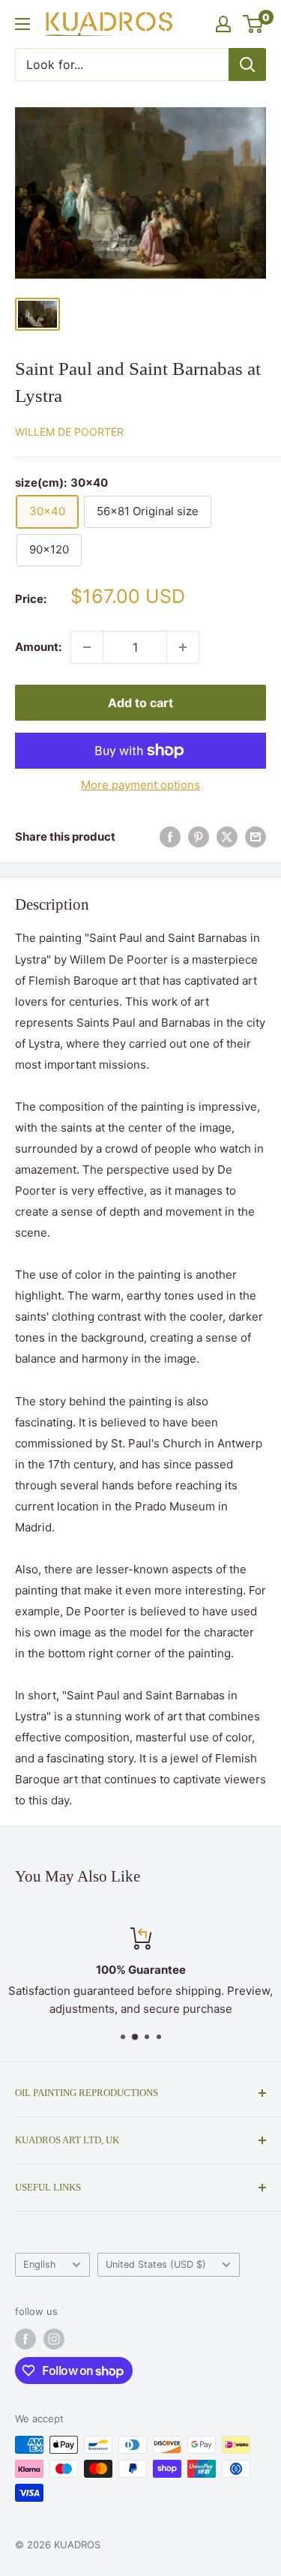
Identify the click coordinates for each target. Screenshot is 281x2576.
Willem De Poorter (69, 432)
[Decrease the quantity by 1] (87, 647)
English (40, 2264)
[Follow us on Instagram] (54, 2339)
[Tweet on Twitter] (227, 837)
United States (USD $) (156, 2264)
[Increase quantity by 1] (183, 647)
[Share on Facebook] (170, 837)
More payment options (140, 785)
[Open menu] (22, 24)
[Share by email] (256, 837)
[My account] (223, 24)
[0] (254, 24)
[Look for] (247, 64)
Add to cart (140, 703)
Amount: (38, 647)
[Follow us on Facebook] (25, 2339)
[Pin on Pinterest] (199, 837)
